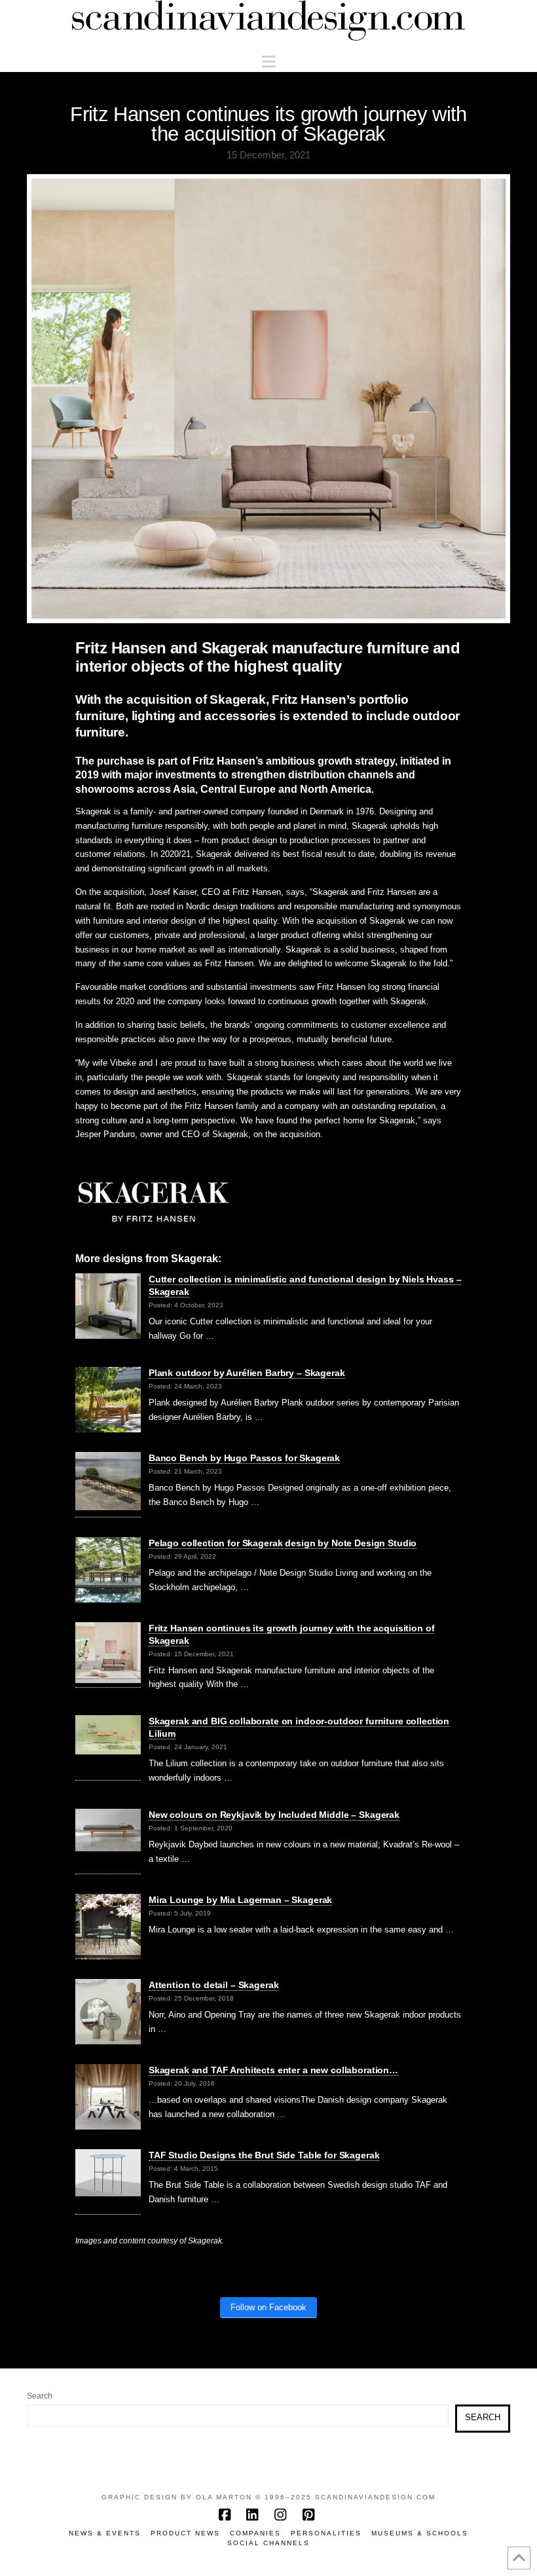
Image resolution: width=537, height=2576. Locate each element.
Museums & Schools (420, 2533)
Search (40, 2396)
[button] (269, 62)
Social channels (268, 2543)
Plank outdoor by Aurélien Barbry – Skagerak (247, 1373)
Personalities (326, 2533)
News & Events (105, 2533)
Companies (255, 2533)
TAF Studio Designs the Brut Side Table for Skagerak (264, 2155)
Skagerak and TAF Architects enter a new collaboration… (273, 2070)
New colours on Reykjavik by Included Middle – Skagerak (274, 1815)
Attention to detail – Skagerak (214, 1985)
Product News (185, 2533)
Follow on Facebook (268, 2307)
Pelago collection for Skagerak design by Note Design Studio (283, 1543)
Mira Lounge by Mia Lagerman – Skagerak (241, 1900)
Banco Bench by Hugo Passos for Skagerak (244, 1458)
